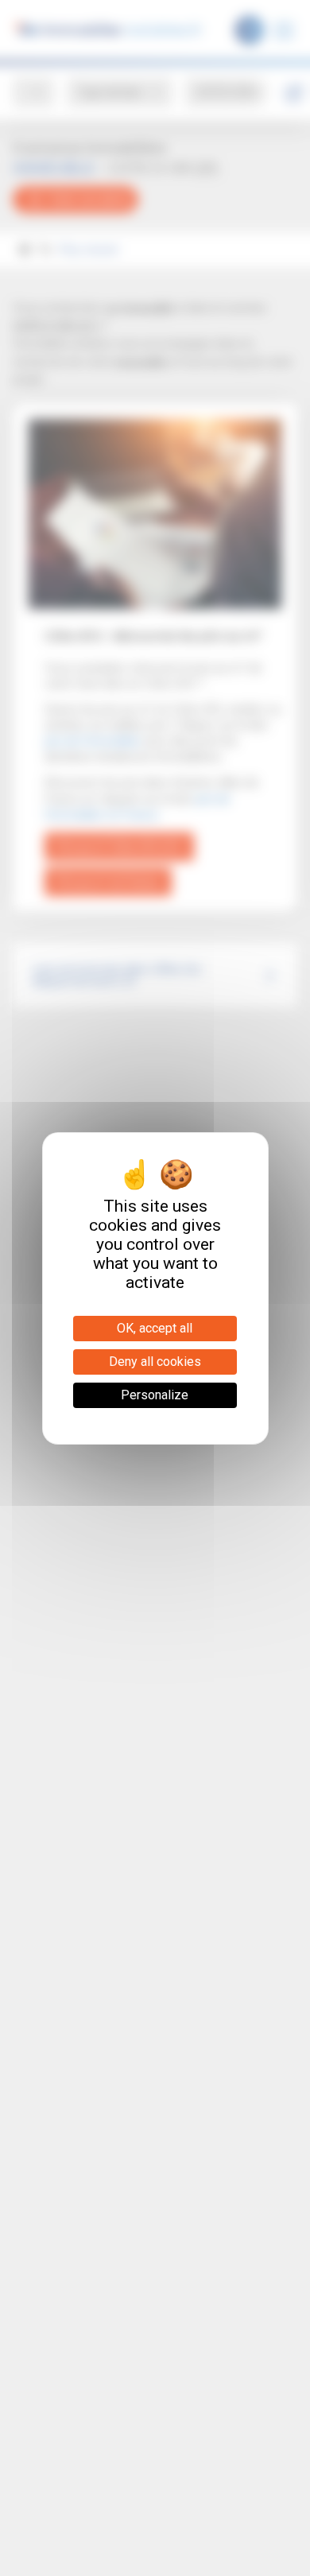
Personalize (155, 1395)
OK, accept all (155, 1328)
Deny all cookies (155, 1362)
